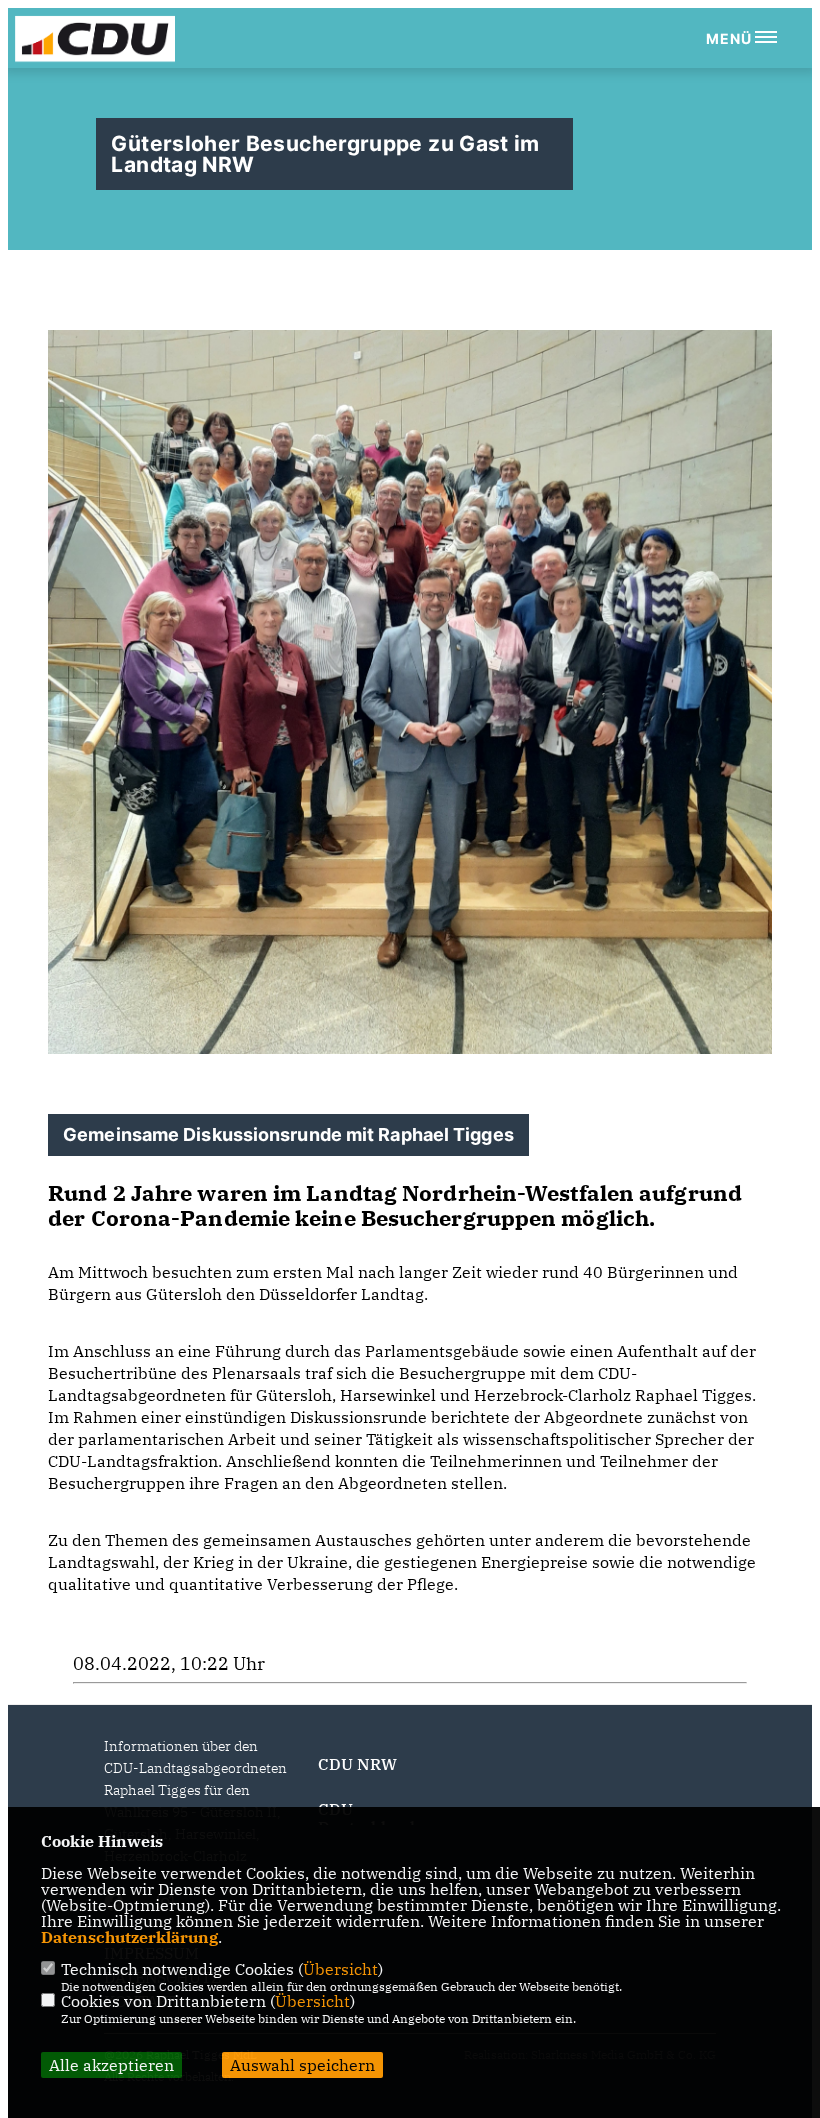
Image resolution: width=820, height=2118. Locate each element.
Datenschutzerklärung (129, 1937)
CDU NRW (357, 1764)
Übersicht (340, 1969)
